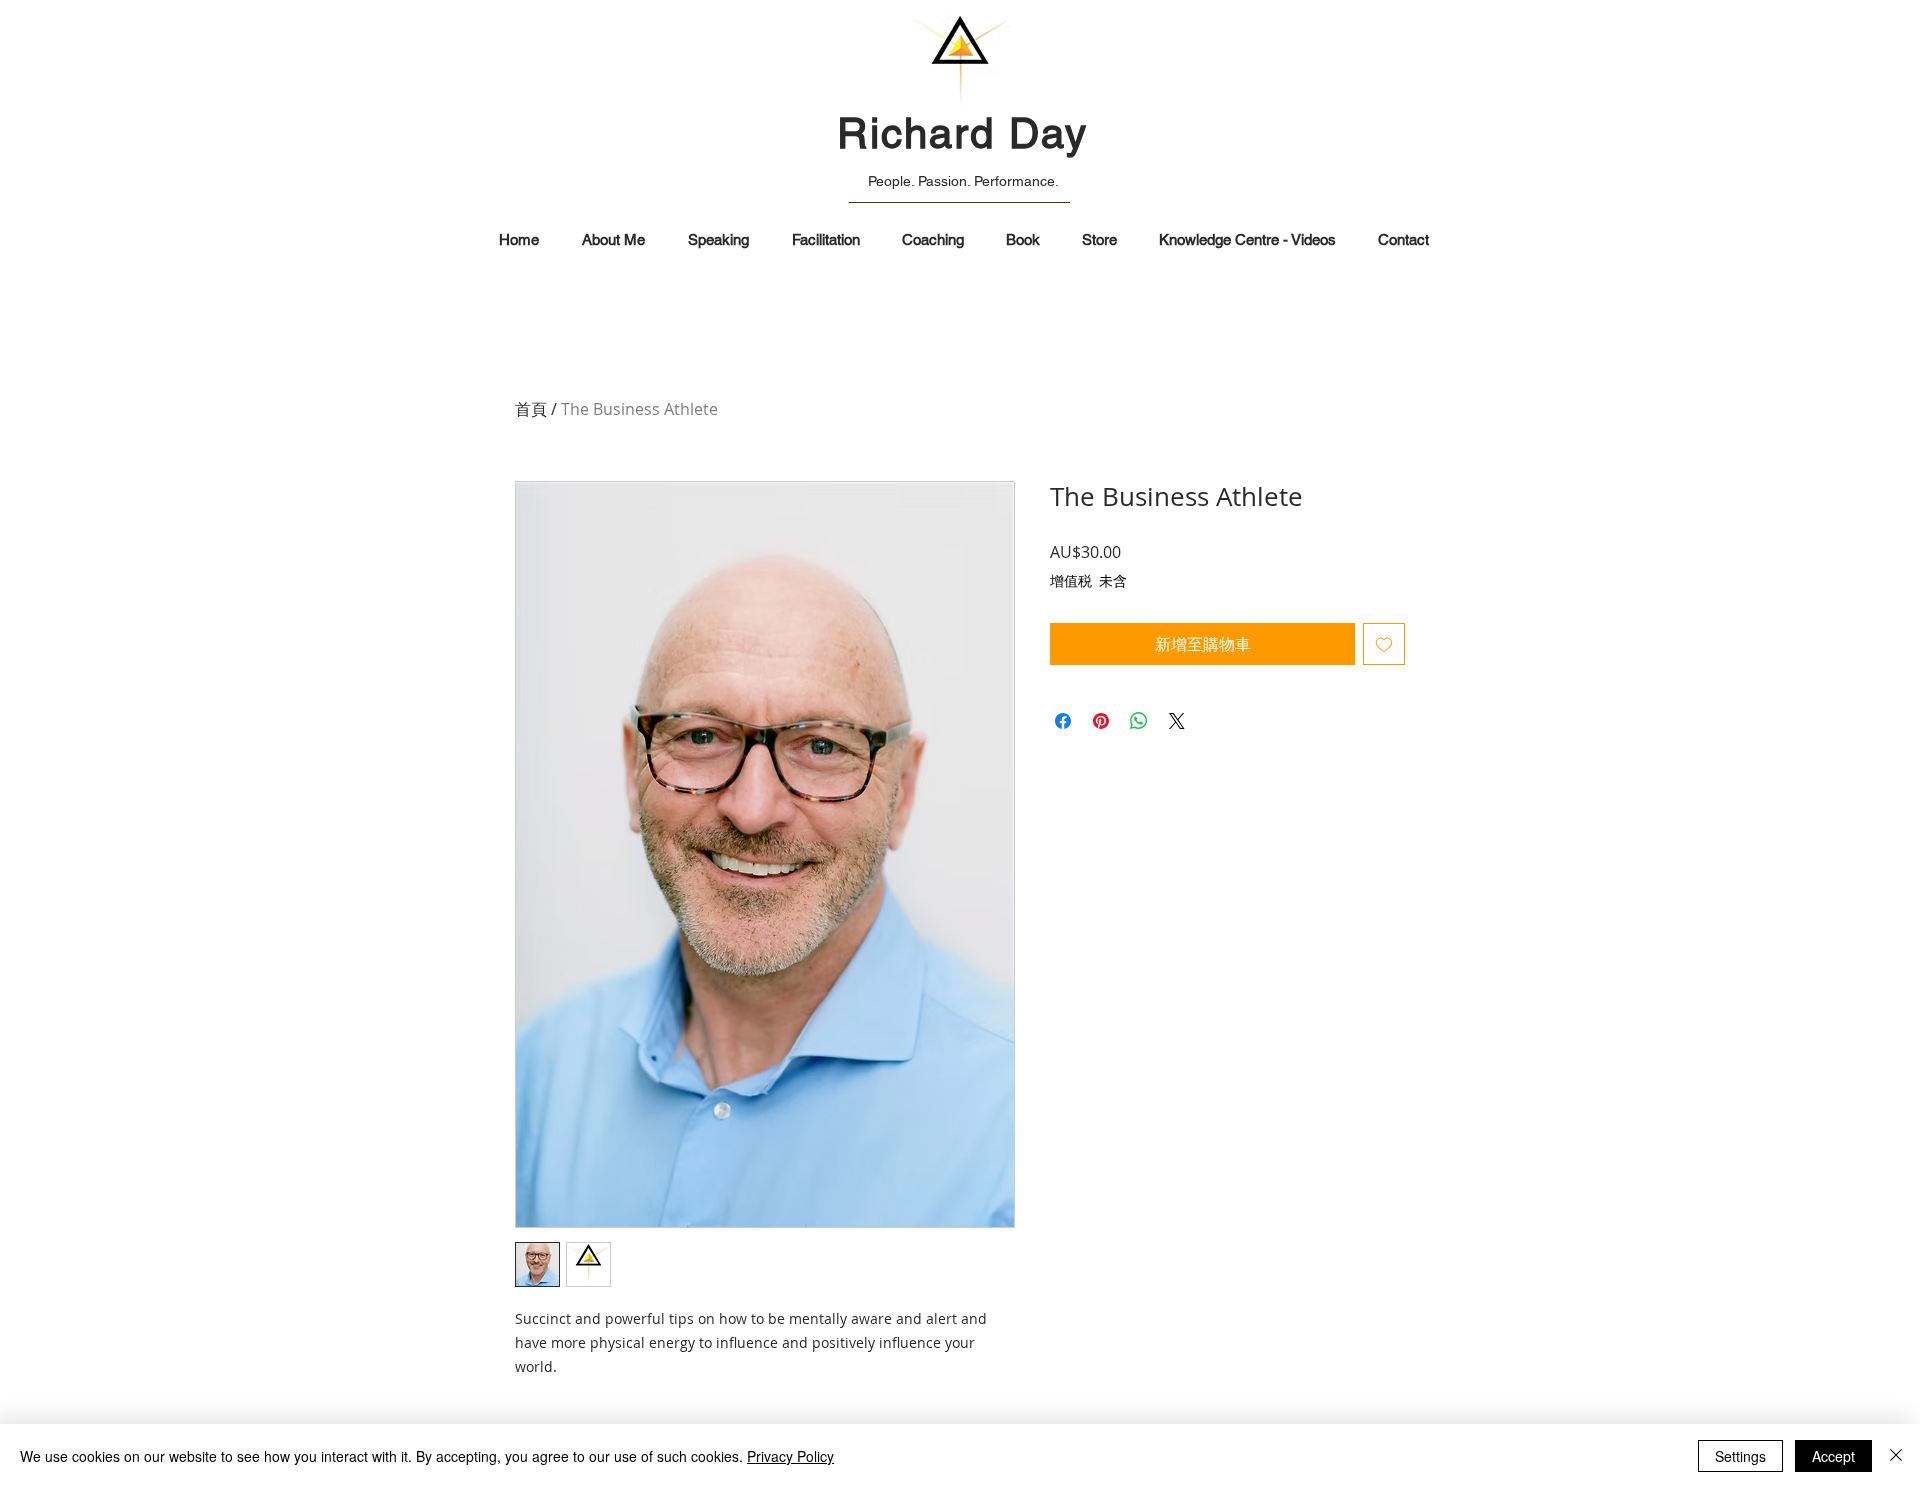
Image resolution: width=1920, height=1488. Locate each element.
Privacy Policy (790, 1456)
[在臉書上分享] (1063, 721)
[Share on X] (1177, 721)
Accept (1833, 1456)
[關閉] (1896, 1456)
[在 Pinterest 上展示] (1101, 721)
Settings (1740, 1456)
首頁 (531, 409)
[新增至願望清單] (1384, 644)
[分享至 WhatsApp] (1139, 721)
